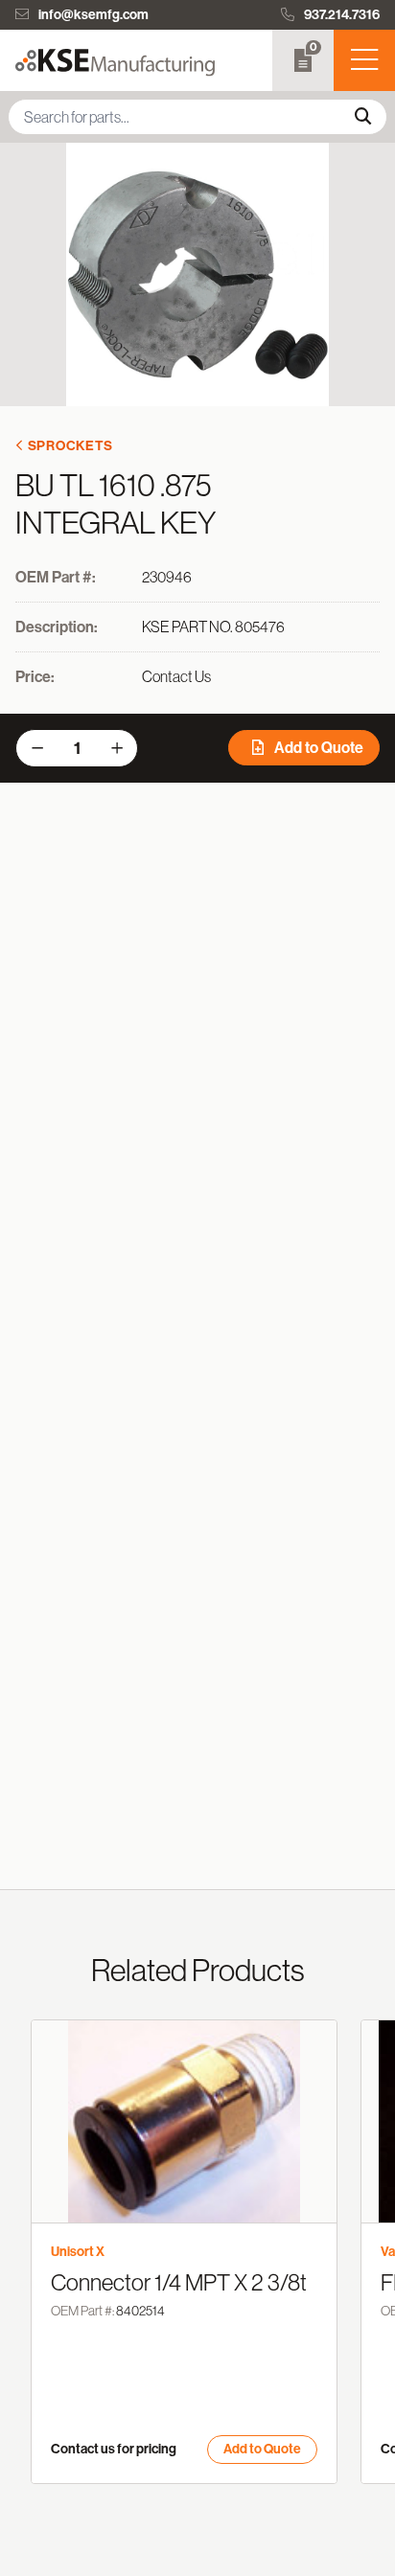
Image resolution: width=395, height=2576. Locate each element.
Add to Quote (317, 748)
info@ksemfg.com (93, 15)
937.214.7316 (342, 15)
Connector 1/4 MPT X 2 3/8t (179, 2282)
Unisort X (78, 2252)
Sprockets (70, 446)
